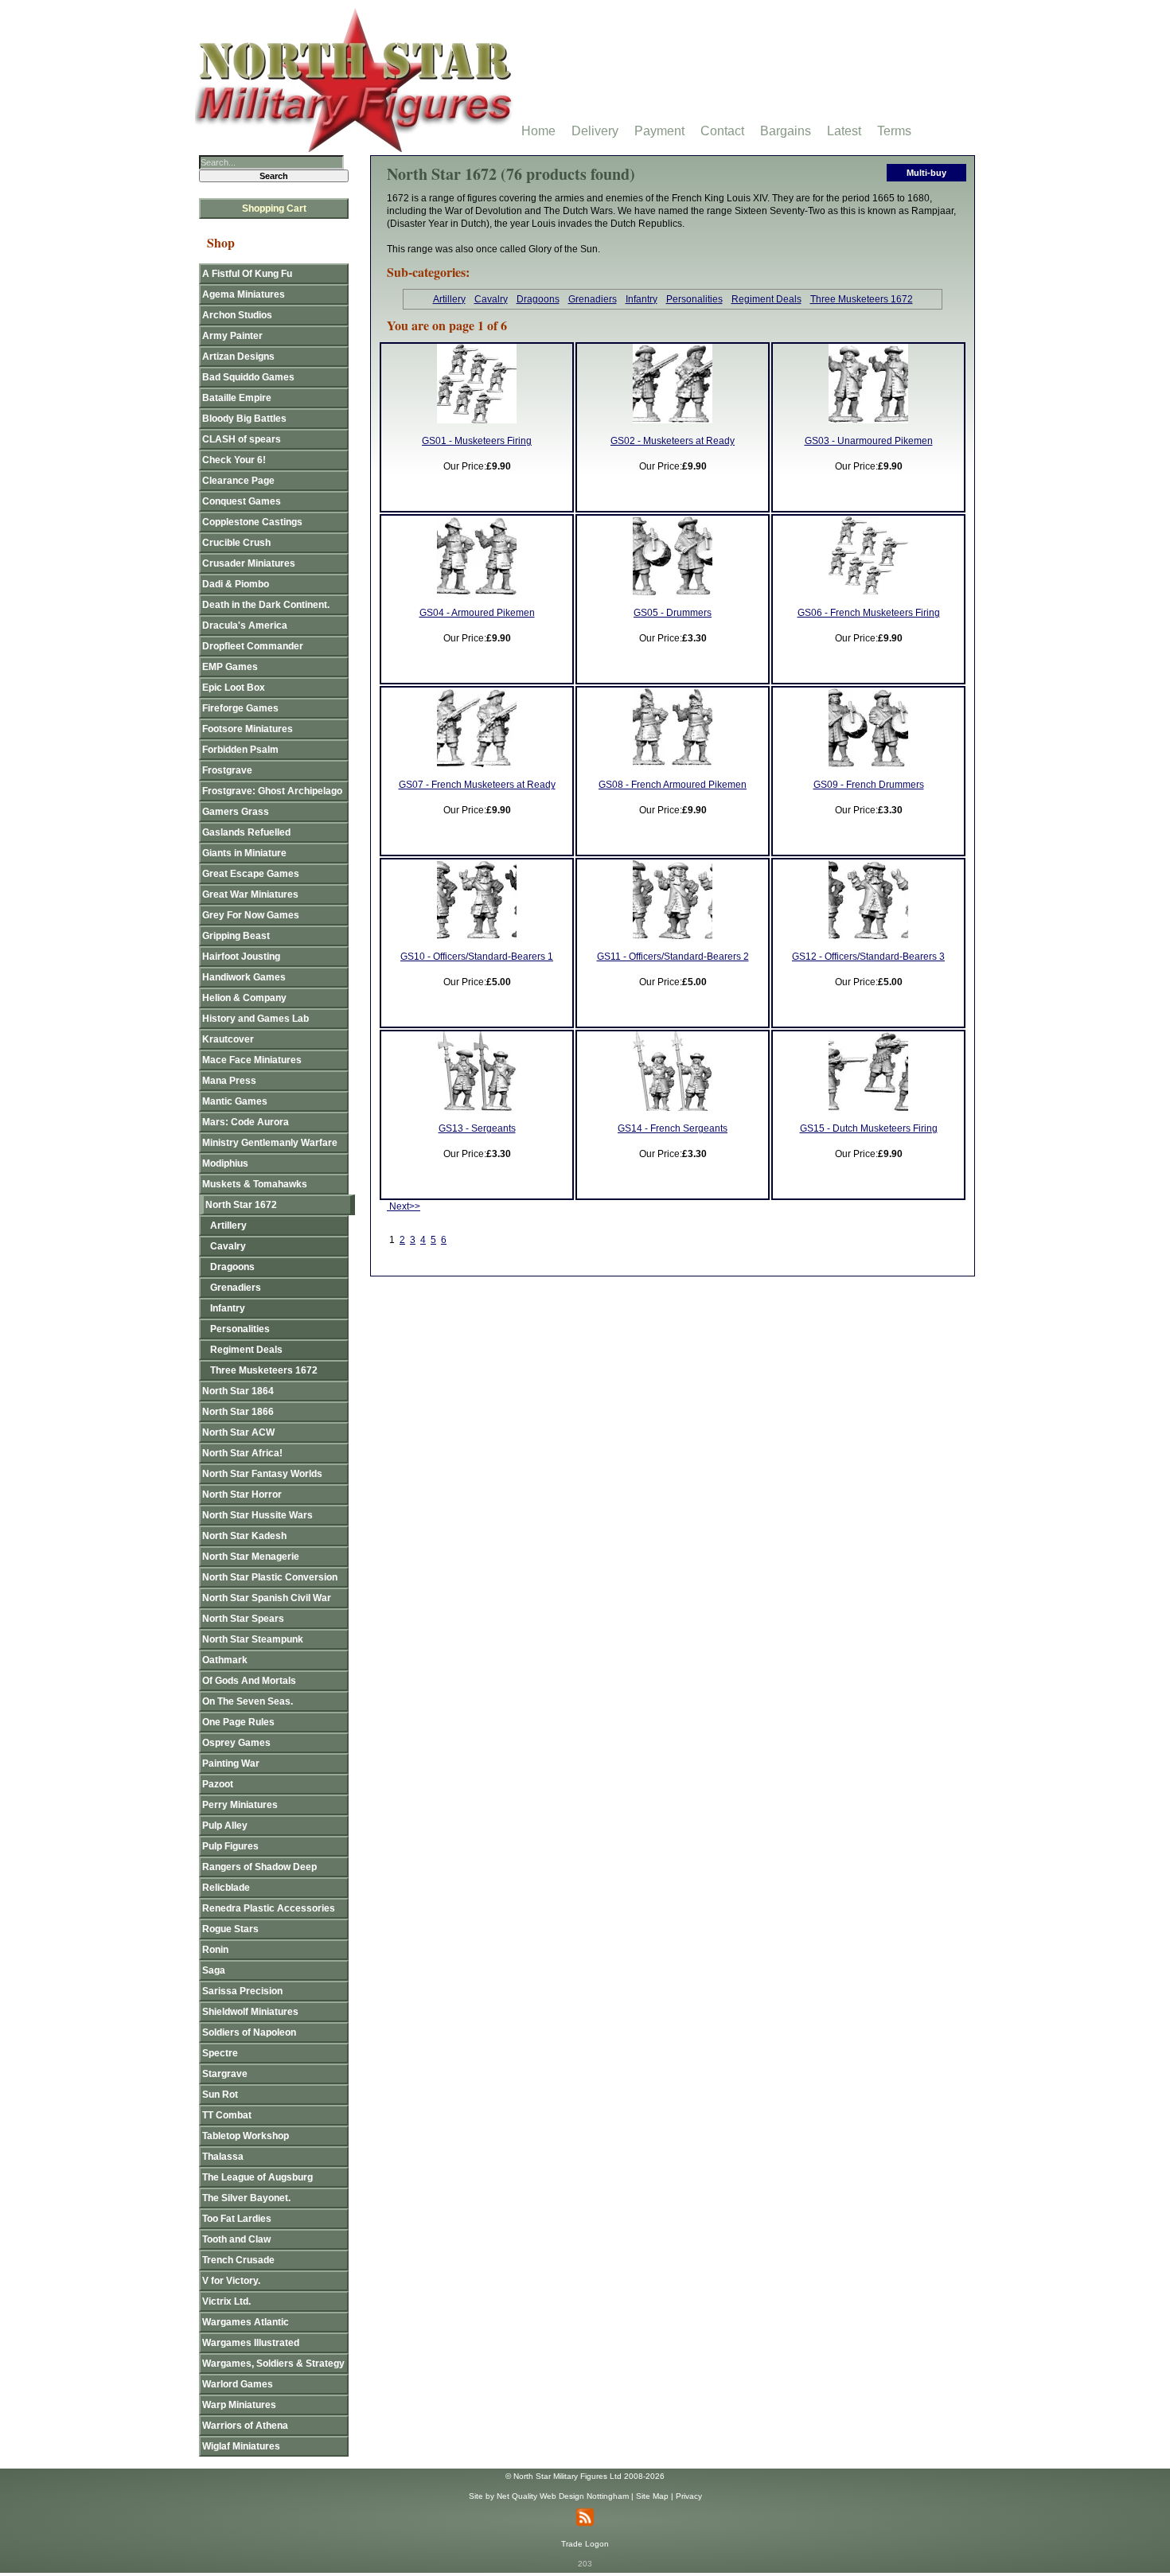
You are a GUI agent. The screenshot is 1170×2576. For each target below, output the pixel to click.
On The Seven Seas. (248, 1701)
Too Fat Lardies (237, 2219)
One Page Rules (238, 1722)
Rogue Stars (230, 1929)
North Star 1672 (241, 1205)
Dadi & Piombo (236, 584)
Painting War (231, 1763)
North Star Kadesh (244, 1536)
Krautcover (228, 1039)
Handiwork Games (244, 977)
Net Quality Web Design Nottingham (563, 2496)
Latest (844, 131)
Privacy (689, 2496)
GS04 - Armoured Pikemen (477, 613)
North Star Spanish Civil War (267, 1598)
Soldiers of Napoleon (249, 2032)
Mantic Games (235, 1101)
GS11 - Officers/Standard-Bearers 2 (673, 957)
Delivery (595, 131)
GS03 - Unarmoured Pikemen (869, 441)
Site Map (652, 2496)
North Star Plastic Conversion (270, 1577)
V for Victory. (231, 2281)
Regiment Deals (766, 299)
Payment (659, 131)
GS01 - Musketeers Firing (477, 441)
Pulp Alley (225, 1826)
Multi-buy (926, 173)
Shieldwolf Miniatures (250, 2012)
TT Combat (227, 2115)
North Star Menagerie (251, 1557)
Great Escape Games (251, 874)
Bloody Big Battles (244, 419)
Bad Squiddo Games (248, 377)
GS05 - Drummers (673, 613)
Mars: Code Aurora (246, 1122)
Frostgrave (227, 770)
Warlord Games (238, 2384)
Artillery (449, 299)
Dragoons (538, 299)
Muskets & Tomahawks (255, 1184)
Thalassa (223, 2157)
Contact (722, 131)
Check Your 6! (234, 460)
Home (538, 131)
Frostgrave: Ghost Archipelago (272, 791)
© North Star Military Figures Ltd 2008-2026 (585, 2476)
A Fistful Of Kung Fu (247, 274)
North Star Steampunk (253, 1639)
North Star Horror (242, 1495)
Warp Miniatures (239, 2405)
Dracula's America (245, 625)
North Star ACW (238, 1432)
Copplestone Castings (252, 522)
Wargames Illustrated (251, 2343)
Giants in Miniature (244, 853)
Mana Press (229, 1081)
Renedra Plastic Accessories (269, 1908)
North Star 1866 (238, 1412)
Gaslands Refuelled (246, 832)
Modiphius (225, 1163)
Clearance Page (238, 481)
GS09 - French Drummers (869, 785)
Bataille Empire (237, 398)
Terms (894, 131)
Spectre (220, 2053)
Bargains (786, 131)
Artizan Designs (238, 357)
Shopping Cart (274, 208)
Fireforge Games (240, 708)
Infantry (642, 299)
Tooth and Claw (236, 2239)
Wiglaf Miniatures (241, 2446)
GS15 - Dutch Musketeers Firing (869, 1128)
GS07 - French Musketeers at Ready (477, 785)
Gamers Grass (236, 812)
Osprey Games (236, 1743)
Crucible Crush (236, 543)
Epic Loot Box (234, 688)
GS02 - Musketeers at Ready (673, 441)
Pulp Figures (230, 1846)
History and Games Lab (255, 1019)
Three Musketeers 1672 (862, 299)
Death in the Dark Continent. (266, 605)
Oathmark (225, 1660)
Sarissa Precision (242, 1991)
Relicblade (226, 1888)
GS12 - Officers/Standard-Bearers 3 (868, 957)
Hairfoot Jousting (241, 957)
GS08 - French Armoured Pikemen (673, 785)
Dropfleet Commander (253, 646)
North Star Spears (243, 1619)
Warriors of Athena (245, 2426)
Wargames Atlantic (246, 2322)
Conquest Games (242, 501)
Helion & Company (244, 998)
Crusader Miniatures (249, 563)
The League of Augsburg (257, 2177)
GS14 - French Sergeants (673, 1128)
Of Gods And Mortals (249, 1681)
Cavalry (491, 299)
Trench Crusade (238, 2260)
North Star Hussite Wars (257, 1515)
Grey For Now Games (251, 915)
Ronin (215, 1950)
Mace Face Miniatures (252, 1060)
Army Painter (232, 336)
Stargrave (225, 2074)
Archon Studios (237, 315)
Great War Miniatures (250, 894)
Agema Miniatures (244, 294)
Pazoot (218, 1784)
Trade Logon (585, 2544)
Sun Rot (220, 2095)
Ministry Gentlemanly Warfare (270, 1143)
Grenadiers (593, 299)
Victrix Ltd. (226, 2301)
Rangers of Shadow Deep (259, 1867)
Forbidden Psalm (240, 750)
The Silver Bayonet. (246, 2198)
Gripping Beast (236, 936)
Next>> (404, 1206)
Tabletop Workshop (246, 2136)
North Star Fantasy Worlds (262, 1474)
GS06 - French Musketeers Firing (869, 613)
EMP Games (230, 667)
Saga (214, 1970)
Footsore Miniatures (248, 729)
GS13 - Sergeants (477, 1128)
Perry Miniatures (240, 1805)
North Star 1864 (238, 1391)
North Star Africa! (242, 1453)
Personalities (694, 299)
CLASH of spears (242, 439)
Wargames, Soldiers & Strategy (273, 2364)
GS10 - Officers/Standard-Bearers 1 (477, 957)
